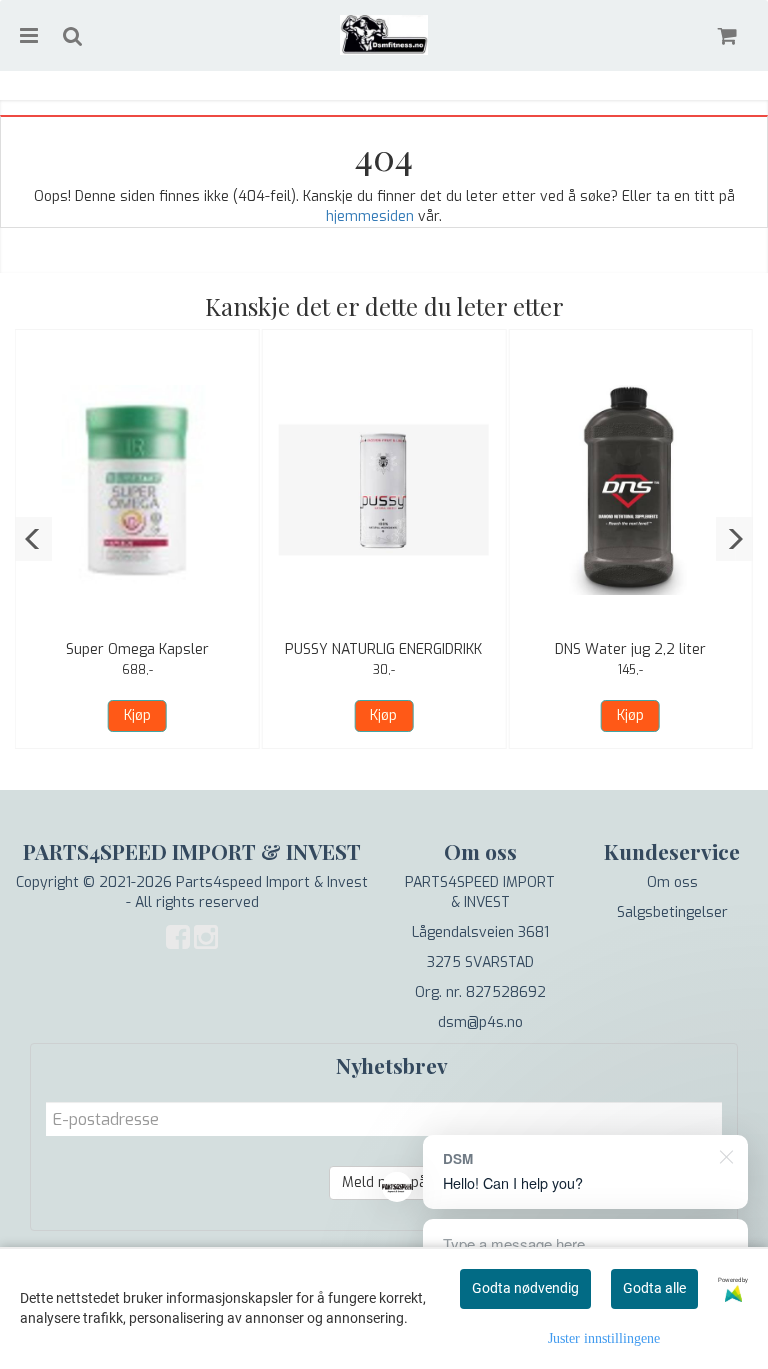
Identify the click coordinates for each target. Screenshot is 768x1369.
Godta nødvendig (525, 1288)
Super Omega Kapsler (137, 649)
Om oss (672, 882)
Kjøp (137, 715)
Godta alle (654, 1288)
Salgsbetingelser (672, 912)
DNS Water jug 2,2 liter (630, 649)
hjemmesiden (370, 216)
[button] (33, 539)
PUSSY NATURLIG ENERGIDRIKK (383, 649)
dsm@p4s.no (480, 1022)
